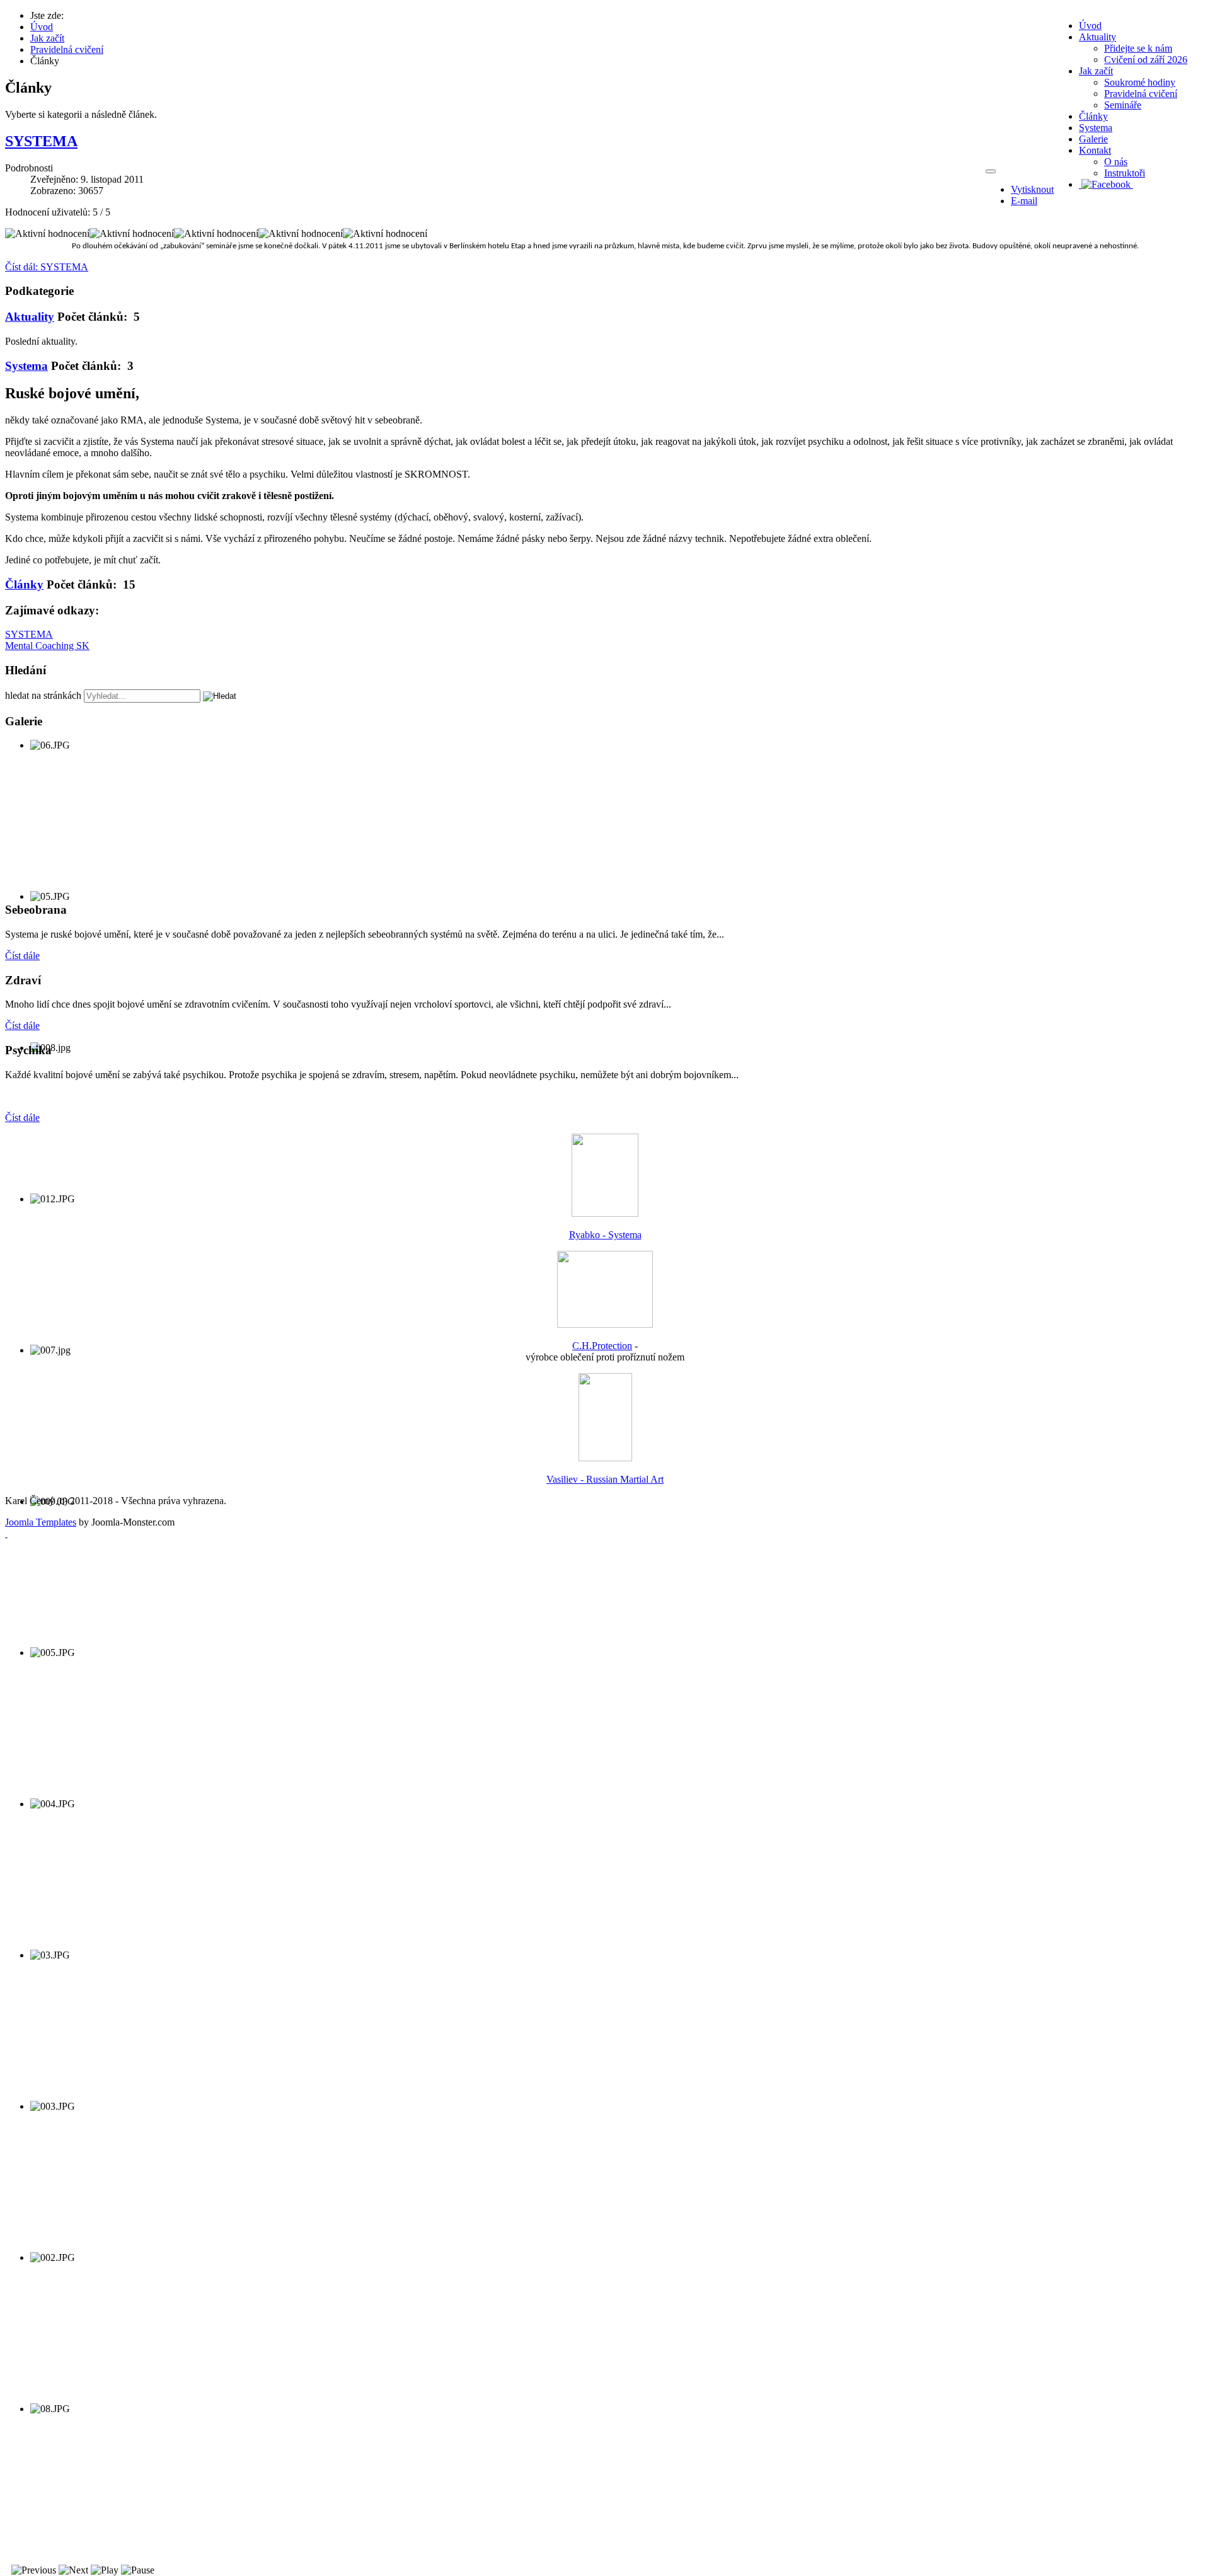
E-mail (1024, 201)
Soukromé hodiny (1140, 82)
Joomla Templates (41, 1522)
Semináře (1123, 105)
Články (24, 584)
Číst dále (22, 956)
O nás (1116, 162)
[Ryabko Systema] (605, 1213)
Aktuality (30, 317)
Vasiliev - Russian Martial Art (605, 1479)
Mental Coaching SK (47, 646)
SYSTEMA (41, 141)
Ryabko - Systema (605, 1235)
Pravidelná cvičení (1141, 94)
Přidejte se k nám (1138, 48)
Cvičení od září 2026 (1146, 60)
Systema (26, 366)
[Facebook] (1106, 184)
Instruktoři (1125, 173)
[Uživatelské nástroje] (991, 171)
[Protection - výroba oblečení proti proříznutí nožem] (605, 1324)
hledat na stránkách (43, 695)
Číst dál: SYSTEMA (47, 267)
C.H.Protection (602, 1346)
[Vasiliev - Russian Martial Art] (605, 1458)
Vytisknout (1032, 189)
